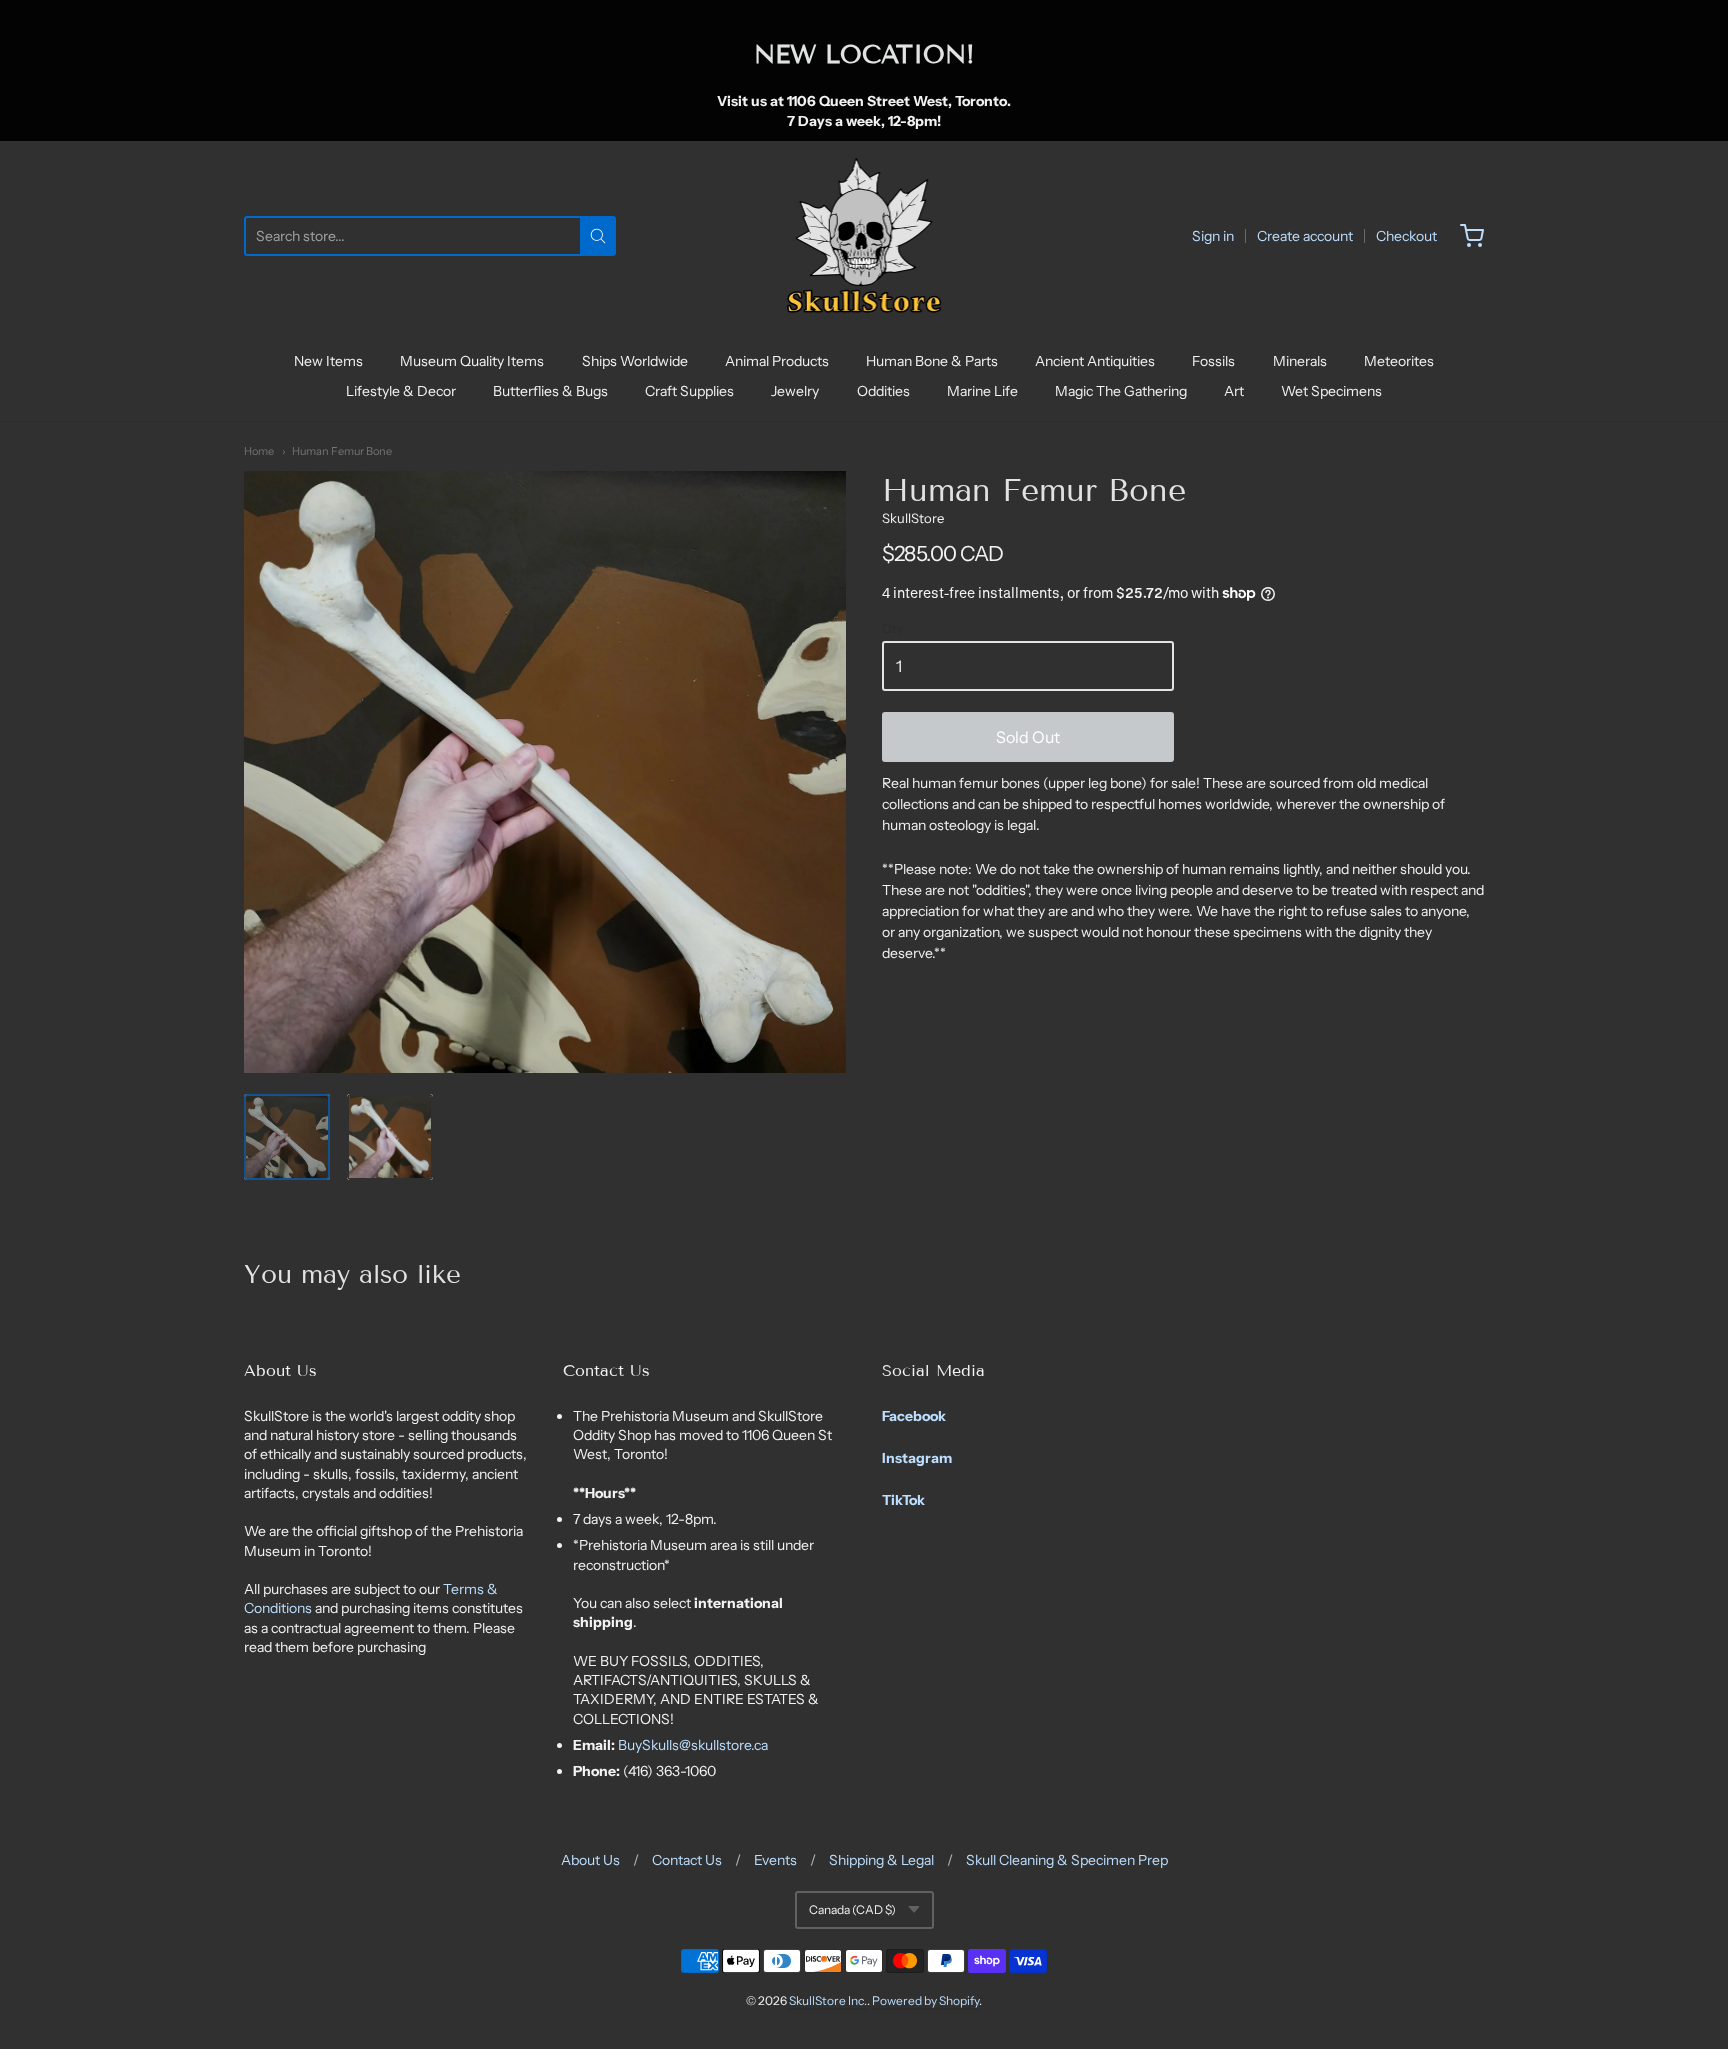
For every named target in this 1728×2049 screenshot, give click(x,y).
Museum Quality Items (472, 361)
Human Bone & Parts (932, 361)
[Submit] (598, 236)
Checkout (1406, 236)
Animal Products (777, 361)
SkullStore (913, 518)
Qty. (893, 629)
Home (259, 451)
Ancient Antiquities (1095, 361)
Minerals (1300, 361)
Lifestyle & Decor (401, 391)
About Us (590, 1860)
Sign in (1213, 236)
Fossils (1213, 361)
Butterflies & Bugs (550, 391)
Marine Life (982, 391)
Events (775, 1860)
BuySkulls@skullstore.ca (693, 1745)
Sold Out (1028, 737)
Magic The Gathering (1121, 391)
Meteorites (1399, 361)
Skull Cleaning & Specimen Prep (1067, 1860)
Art (1234, 391)
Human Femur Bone (342, 451)
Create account (1305, 236)
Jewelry (795, 391)
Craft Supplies (689, 391)
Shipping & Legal (881, 1860)
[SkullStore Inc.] (864, 236)
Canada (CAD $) (852, 1909)
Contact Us (687, 1860)
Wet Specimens (1331, 391)
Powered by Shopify (925, 2000)
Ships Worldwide (635, 361)
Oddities (883, 391)
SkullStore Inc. (828, 2000)
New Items (328, 361)
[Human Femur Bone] (287, 1137)
